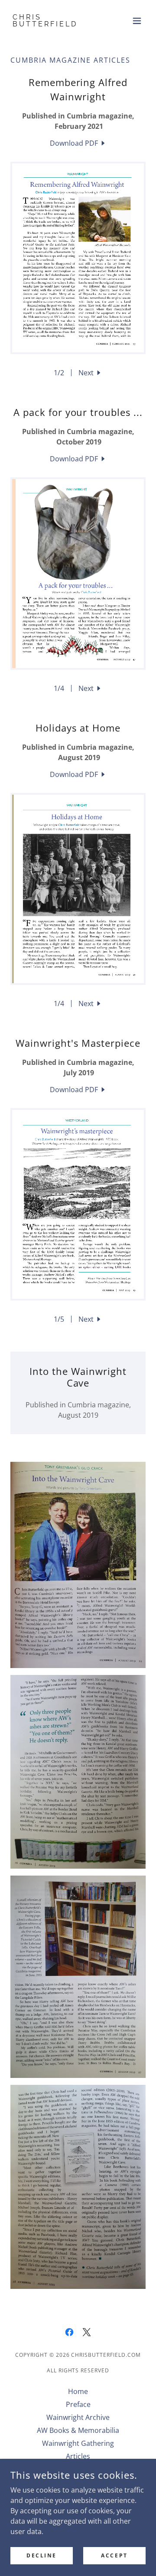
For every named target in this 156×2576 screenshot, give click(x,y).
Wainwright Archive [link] (78, 2417)
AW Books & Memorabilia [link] (78, 2430)
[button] (137, 21)
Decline (42, 2555)
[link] (58, 24)
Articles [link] (78, 2456)
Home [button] (78, 2391)
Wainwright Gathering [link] (78, 2443)
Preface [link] (78, 2404)
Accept (114, 2555)
